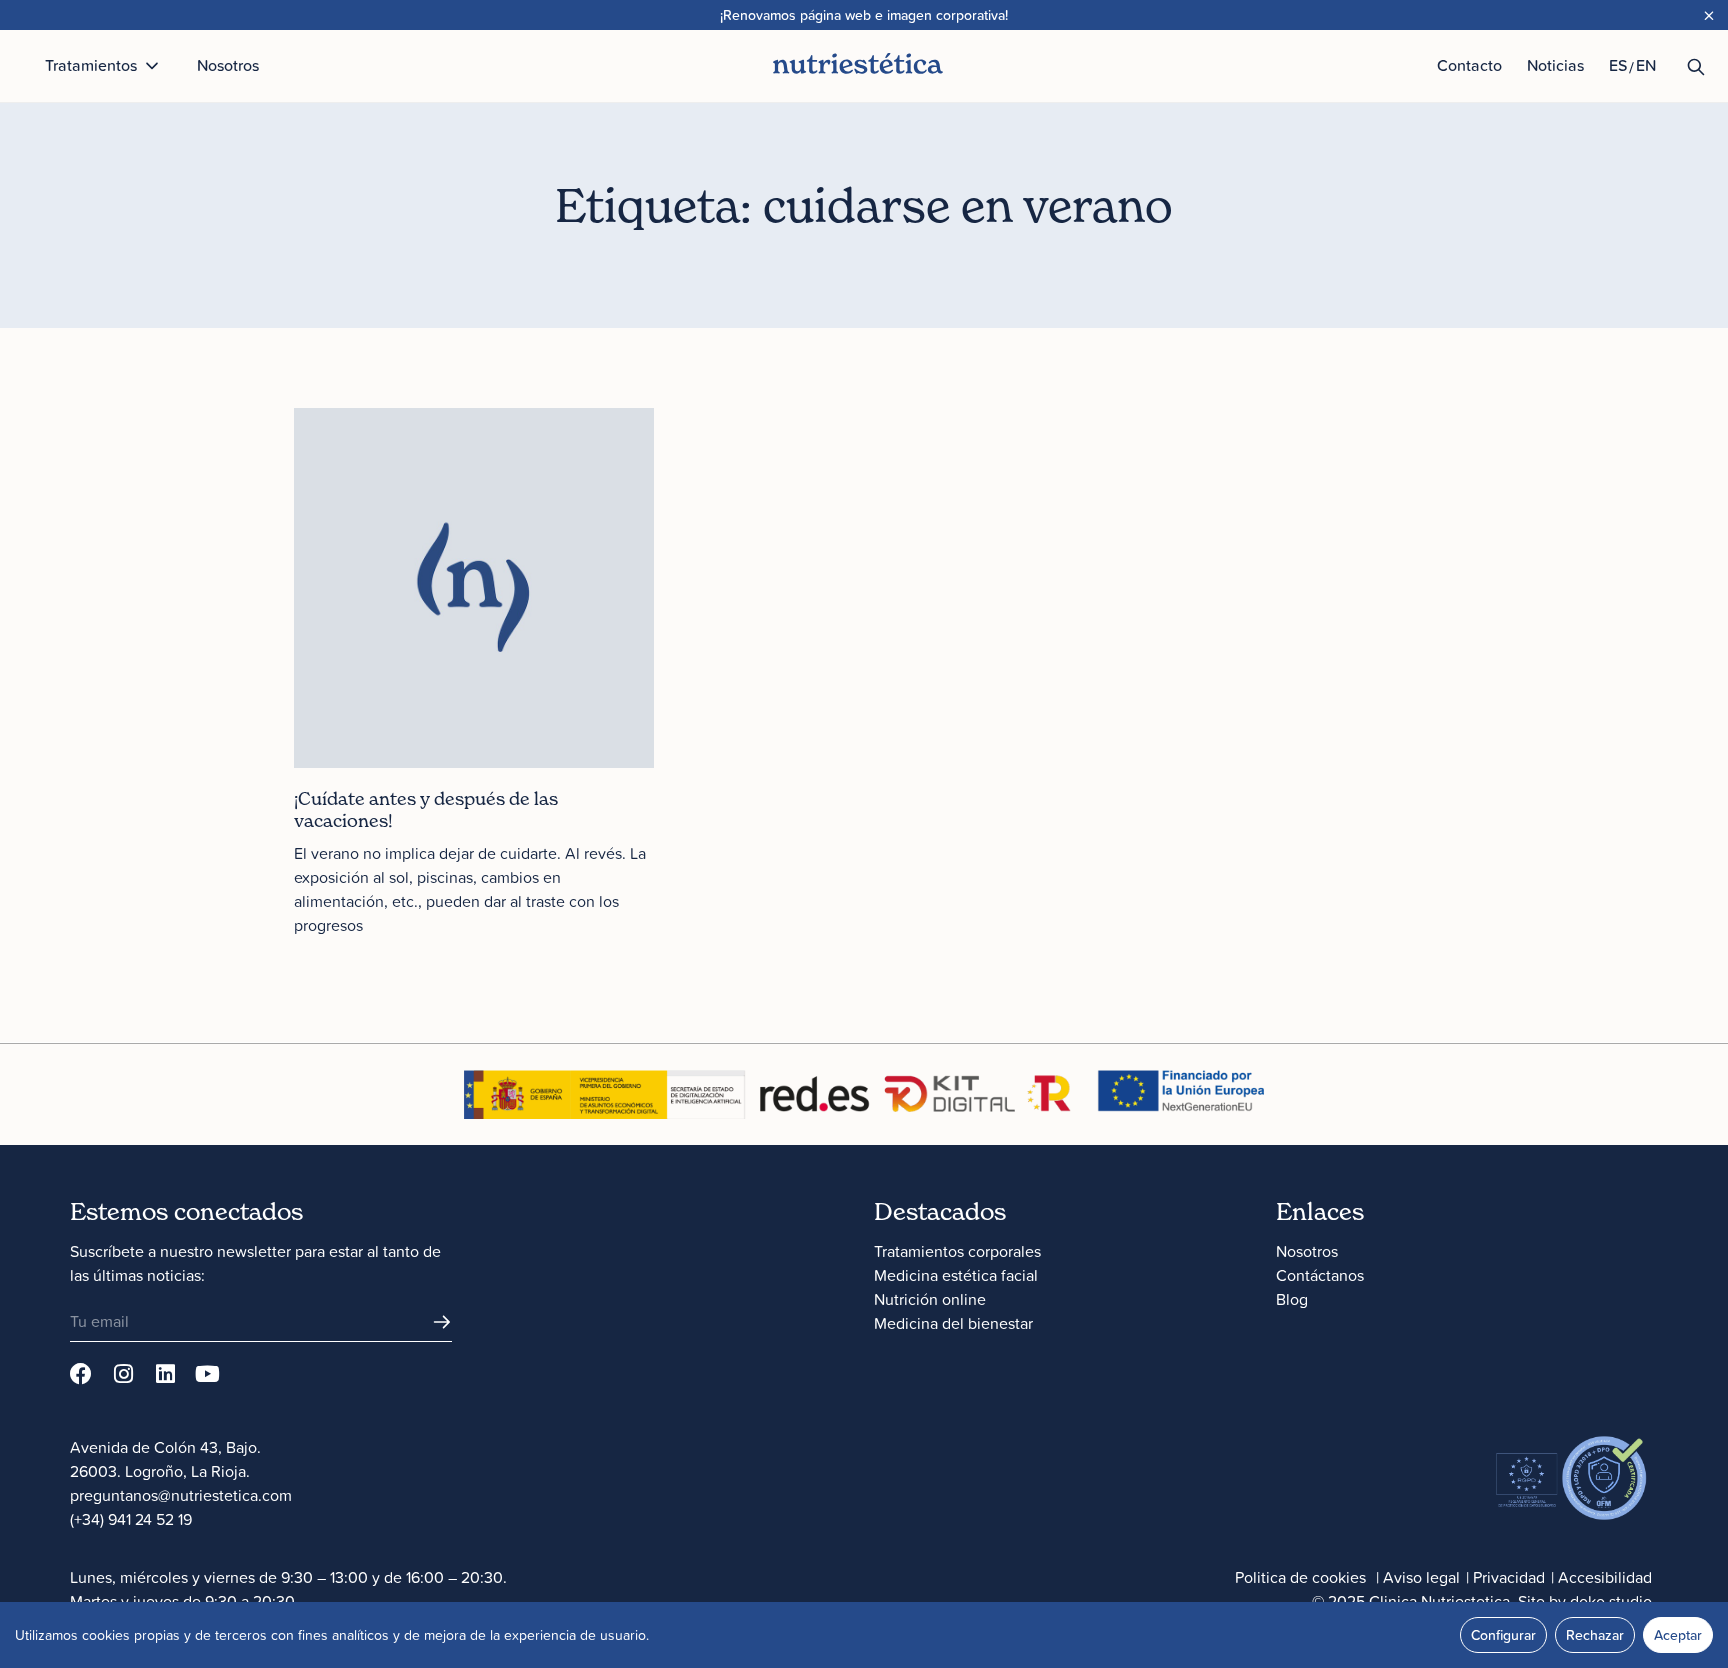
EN (1646, 65)
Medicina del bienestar (953, 1323)
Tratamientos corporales (957, 1251)
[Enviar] (442, 1322)
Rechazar (1595, 1635)
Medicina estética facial (956, 1275)
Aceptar (1678, 1635)
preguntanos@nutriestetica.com (181, 1495)
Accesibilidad (1605, 1577)
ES (1618, 65)
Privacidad (1509, 1577)
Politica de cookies (1300, 1577)
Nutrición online (930, 1299)
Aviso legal (1421, 1577)
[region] (864, 1635)
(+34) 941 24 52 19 (131, 1519)
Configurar (1503, 1635)
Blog (1292, 1299)
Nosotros (1307, 1251)
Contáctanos (1320, 1275)
